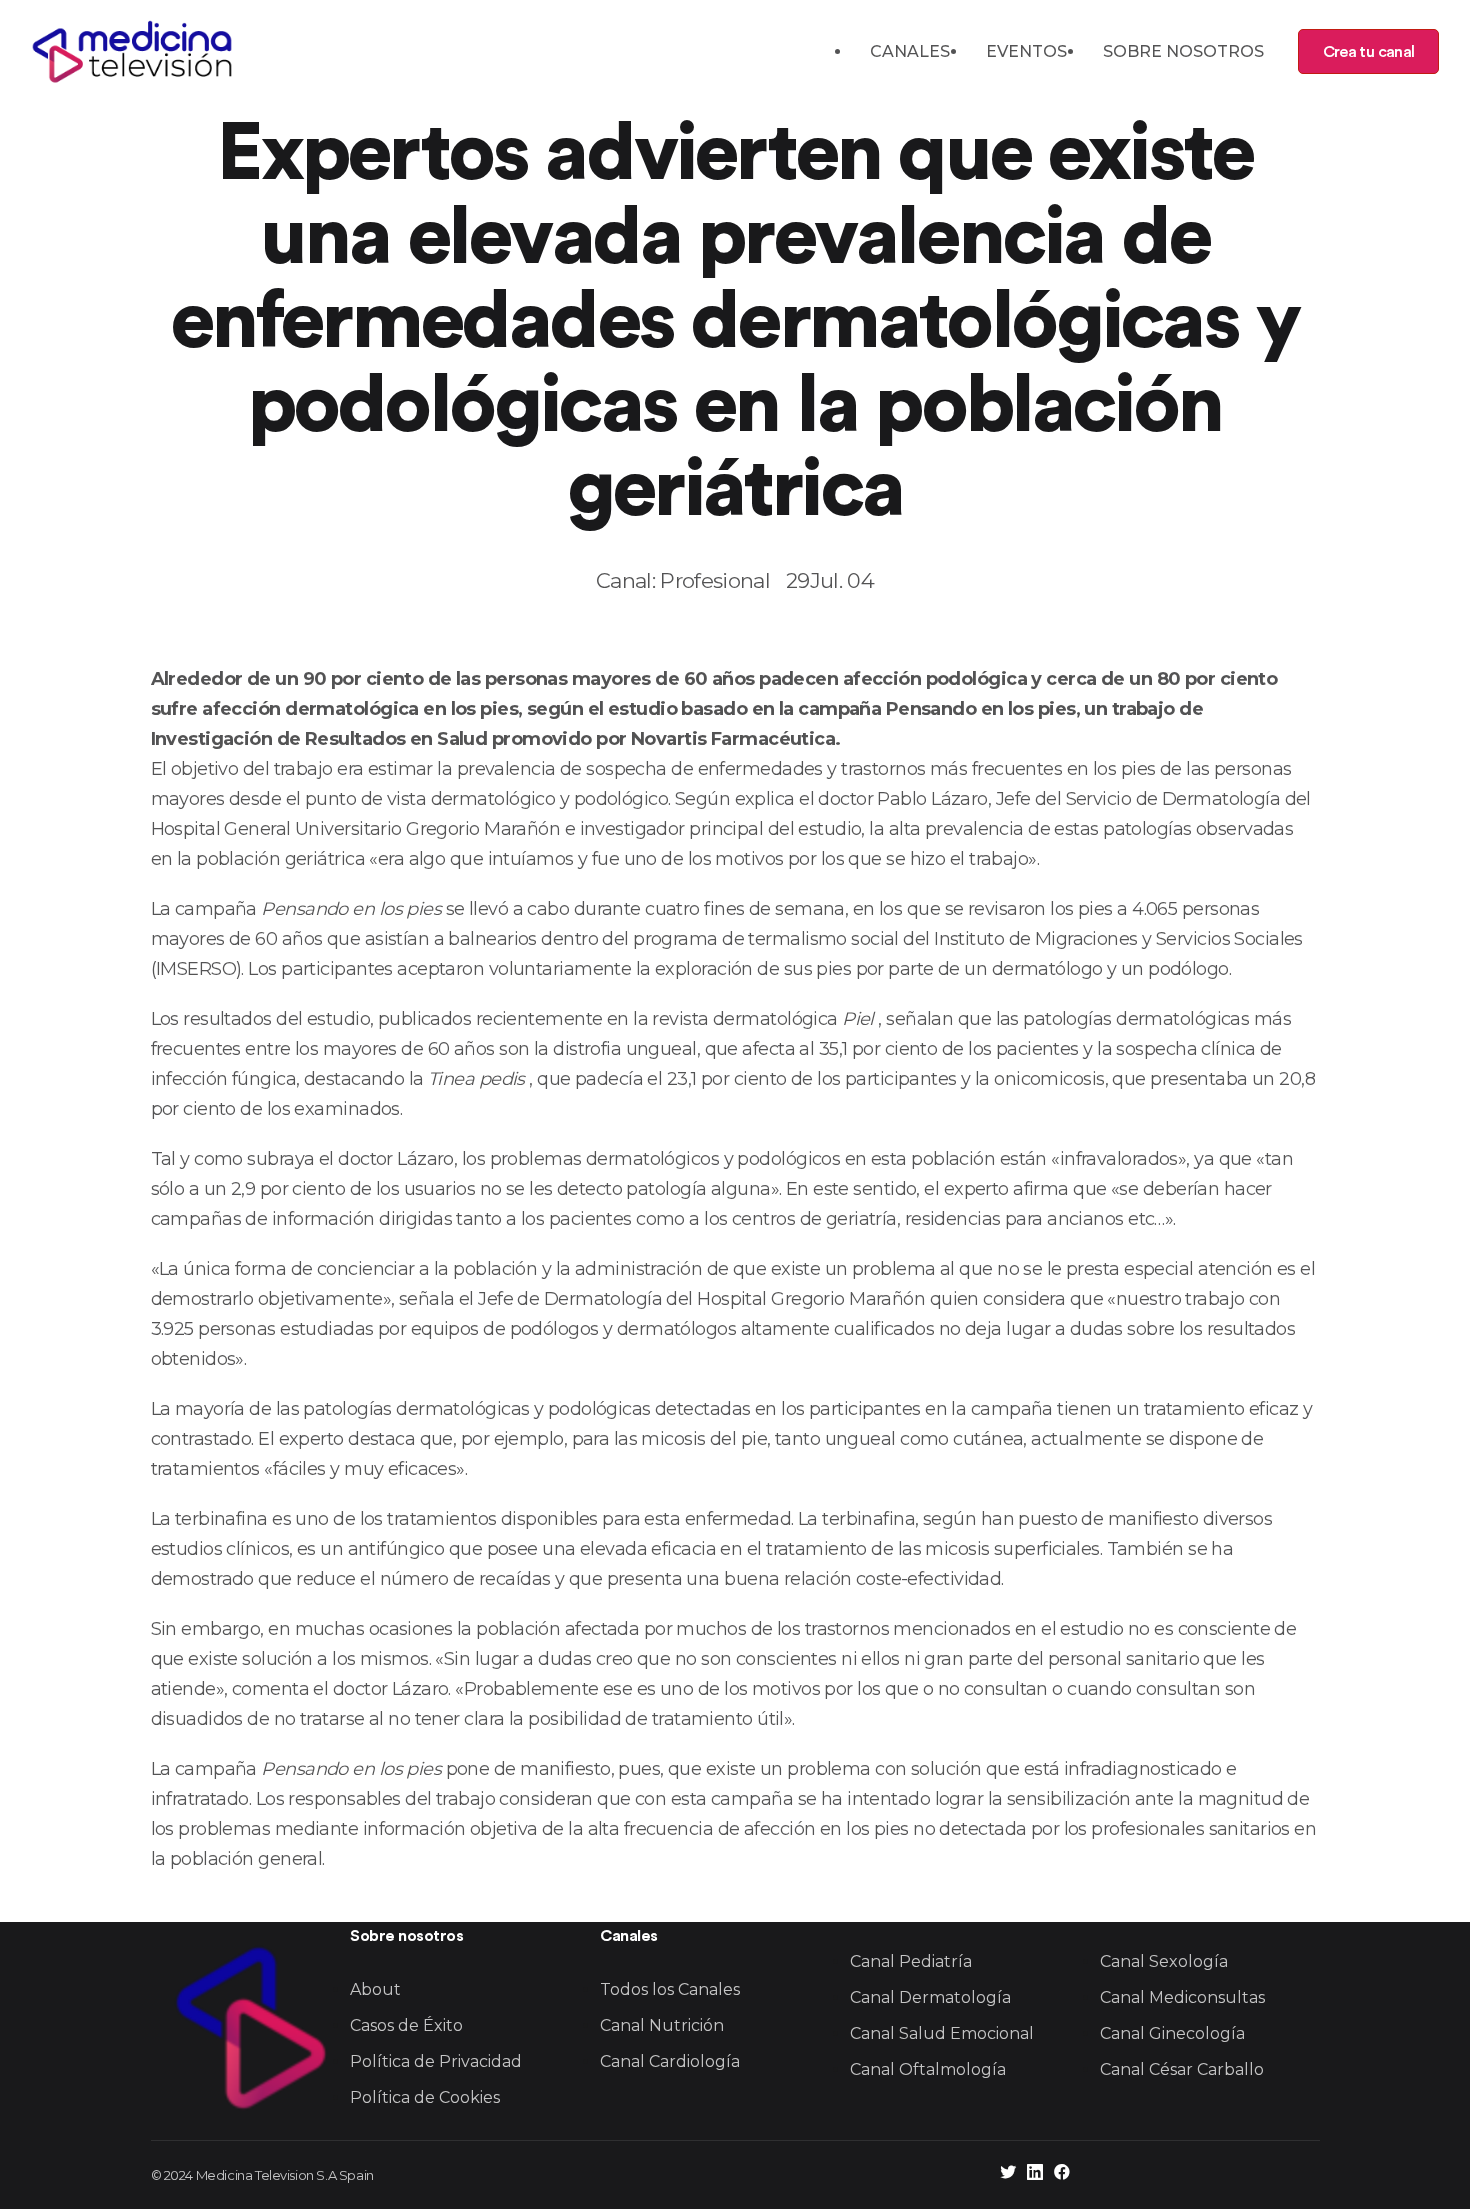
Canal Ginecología (1172, 2033)
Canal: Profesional (683, 580)
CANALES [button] (910, 51)
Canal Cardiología (670, 2061)
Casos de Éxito (406, 2025)
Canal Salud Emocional (942, 2033)
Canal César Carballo (1182, 2069)
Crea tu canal (1368, 52)
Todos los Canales (670, 1989)
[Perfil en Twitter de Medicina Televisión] (1008, 2174)
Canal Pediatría (911, 1961)
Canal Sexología (1164, 1961)
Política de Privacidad (436, 2061)
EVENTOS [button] (1026, 51)
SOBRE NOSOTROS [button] (1183, 51)
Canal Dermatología (930, 1997)
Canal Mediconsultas (1182, 1997)
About (375, 1989)
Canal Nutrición (662, 2025)
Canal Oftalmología (928, 2069)
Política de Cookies (425, 2097)
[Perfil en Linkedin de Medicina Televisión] (1035, 2174)
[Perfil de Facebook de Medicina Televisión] (1062, 2174)
